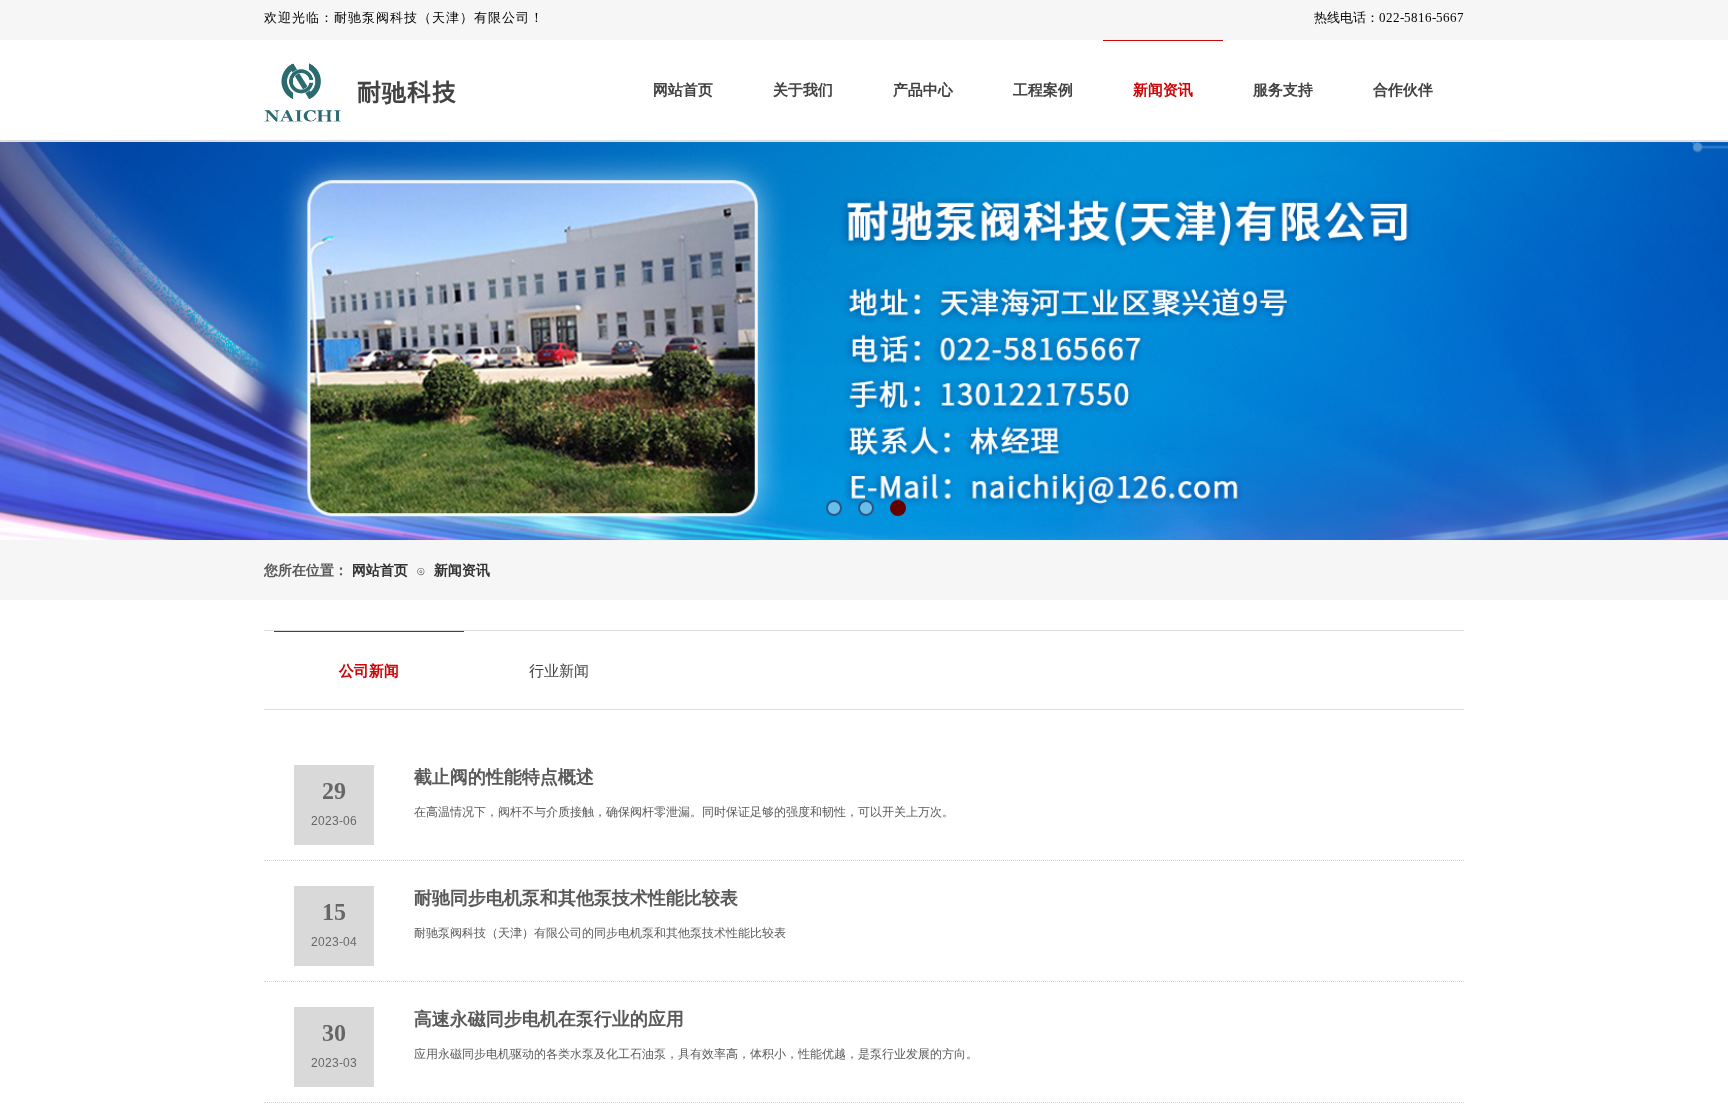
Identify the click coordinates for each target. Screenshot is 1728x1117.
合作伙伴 (1403, 90)
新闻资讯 (1163, 90)
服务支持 (1283, 90)
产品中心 (923, 90)
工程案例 (1043, 90)
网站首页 (683, 90)
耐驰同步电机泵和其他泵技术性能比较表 (576, 898)
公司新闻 (369, 671)
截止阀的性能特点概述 (504, 777)
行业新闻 (559, 671)
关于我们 (803, 90)
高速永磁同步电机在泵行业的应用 (549, 1019)
